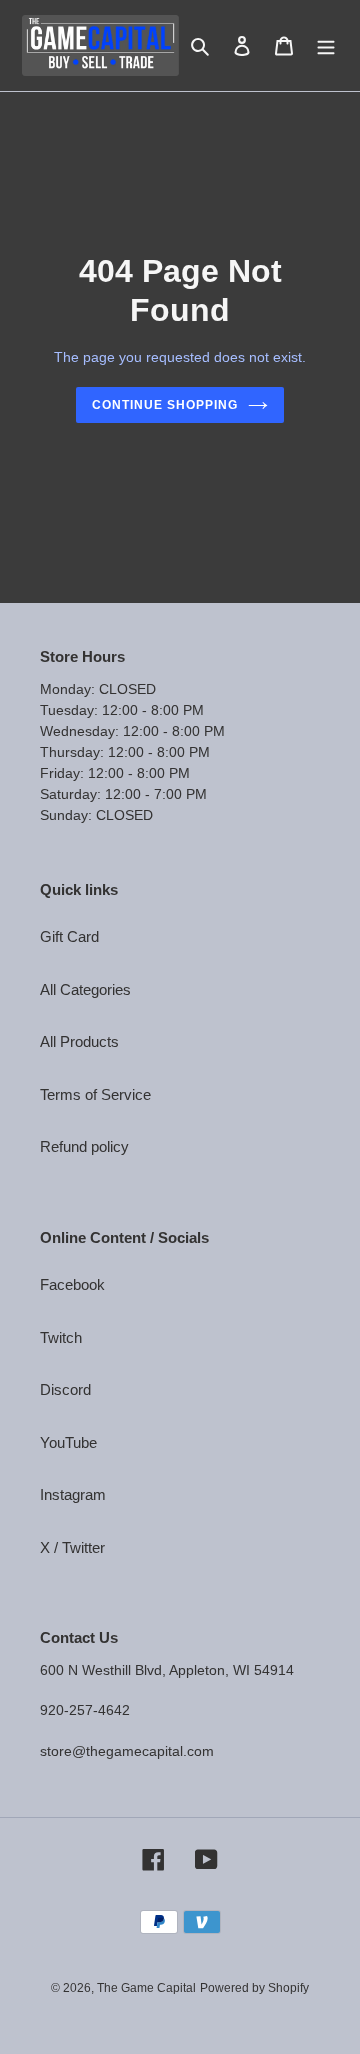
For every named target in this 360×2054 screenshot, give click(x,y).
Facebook (72, 1284)
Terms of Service (95, 1094)
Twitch (61, 1337)
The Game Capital (146, 1988)
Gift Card (69, 936)
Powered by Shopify (254, 1988)
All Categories (85, 989)
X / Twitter (72, 1547)
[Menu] (326, 45)
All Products (79, 1041)
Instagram (73, 1494)
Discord (65, 1389)
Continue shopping (165, 405)
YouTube (68, 1442)
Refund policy (84, 1146)
